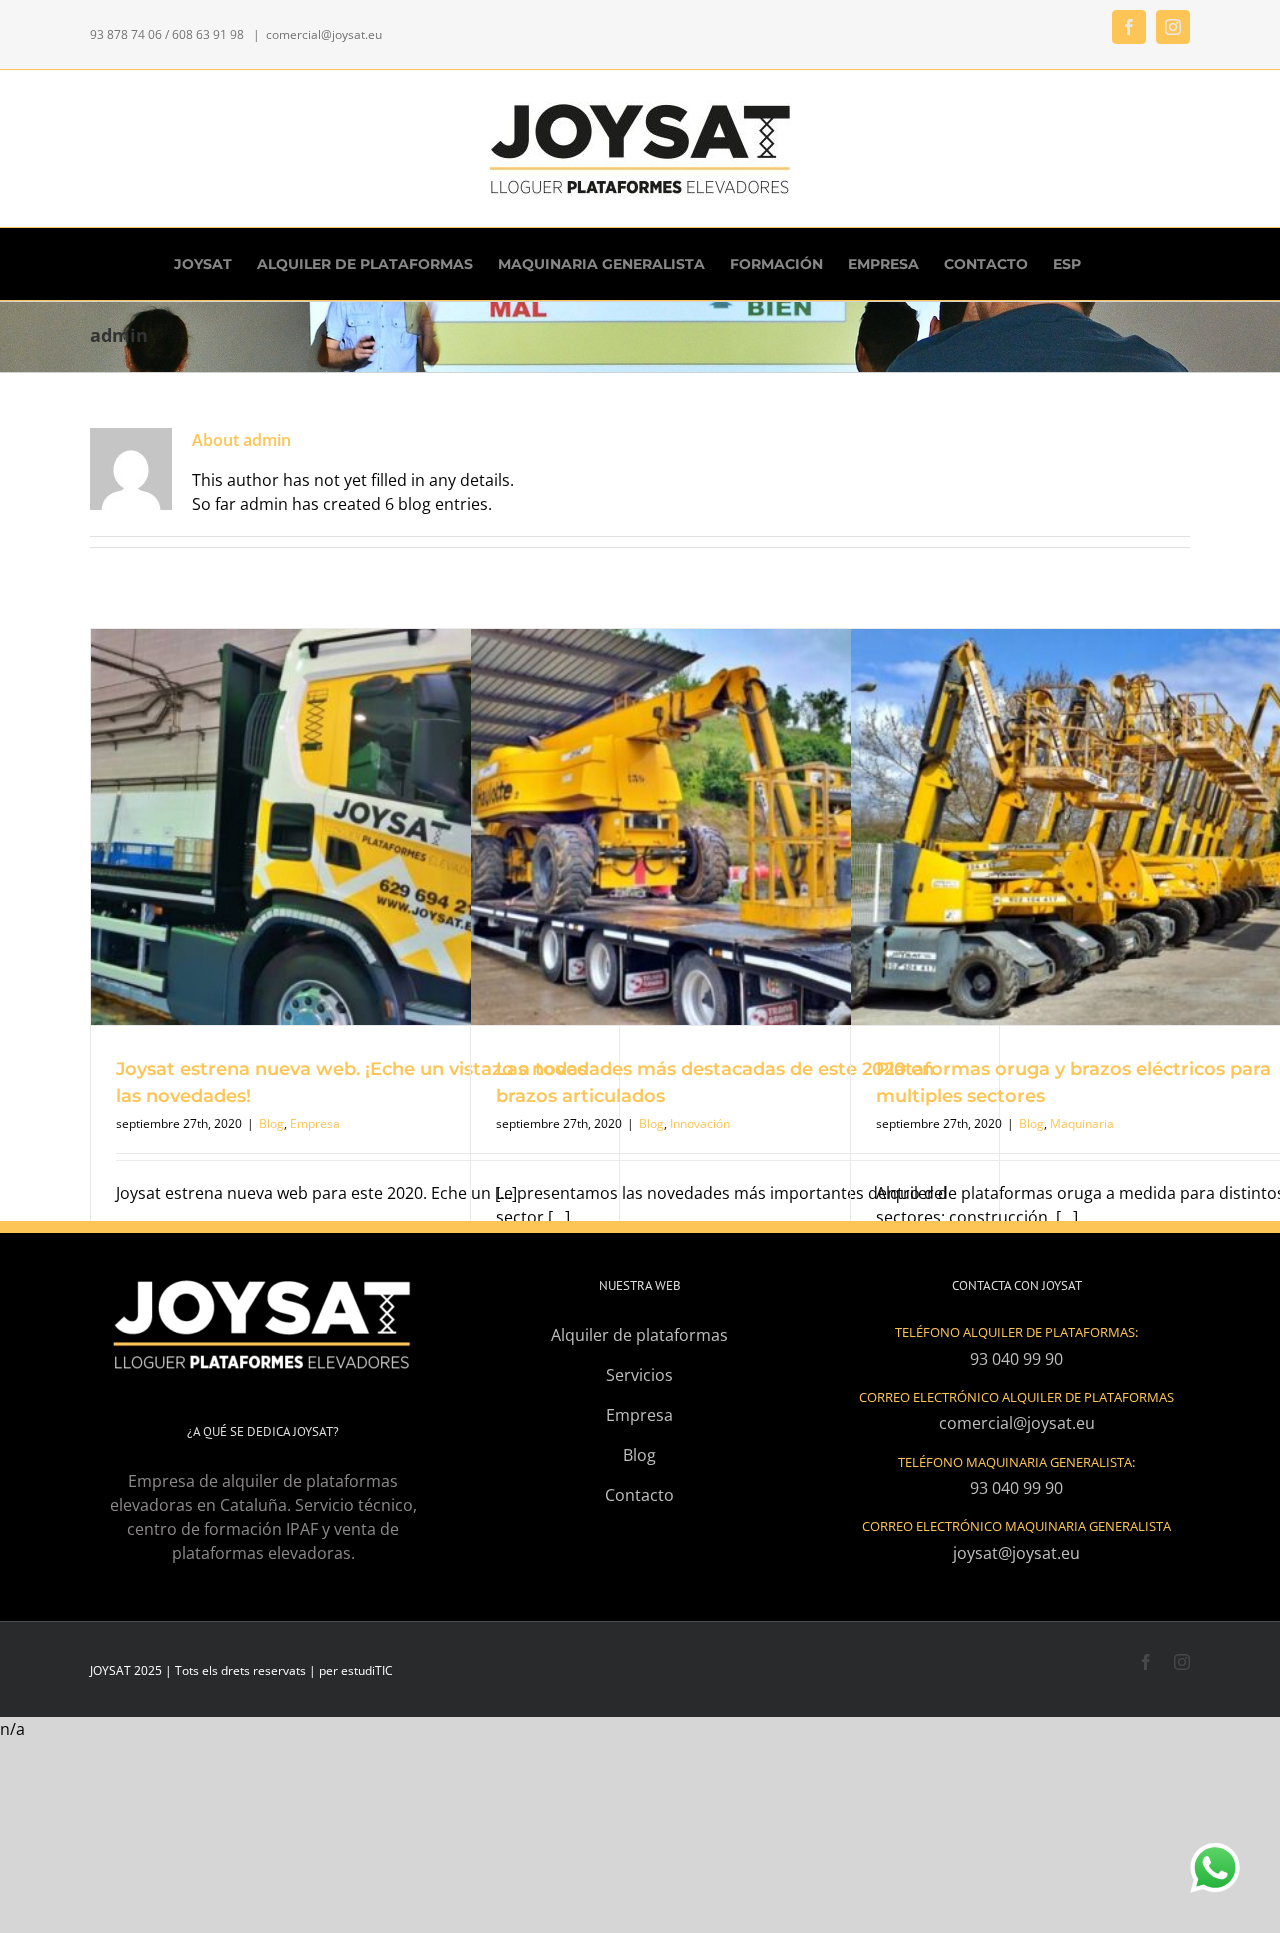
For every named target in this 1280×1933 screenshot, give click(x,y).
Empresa (315, 1123)
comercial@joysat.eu (324, 34)
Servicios (639, 1375)
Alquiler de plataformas (639, 1335)
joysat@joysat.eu (1016, 1553)
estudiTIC (367, 1670)
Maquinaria (1082, 1123)
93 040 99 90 (1016, 1359)
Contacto (639, 1495)
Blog (271, 1123)
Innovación (700, 1123)
